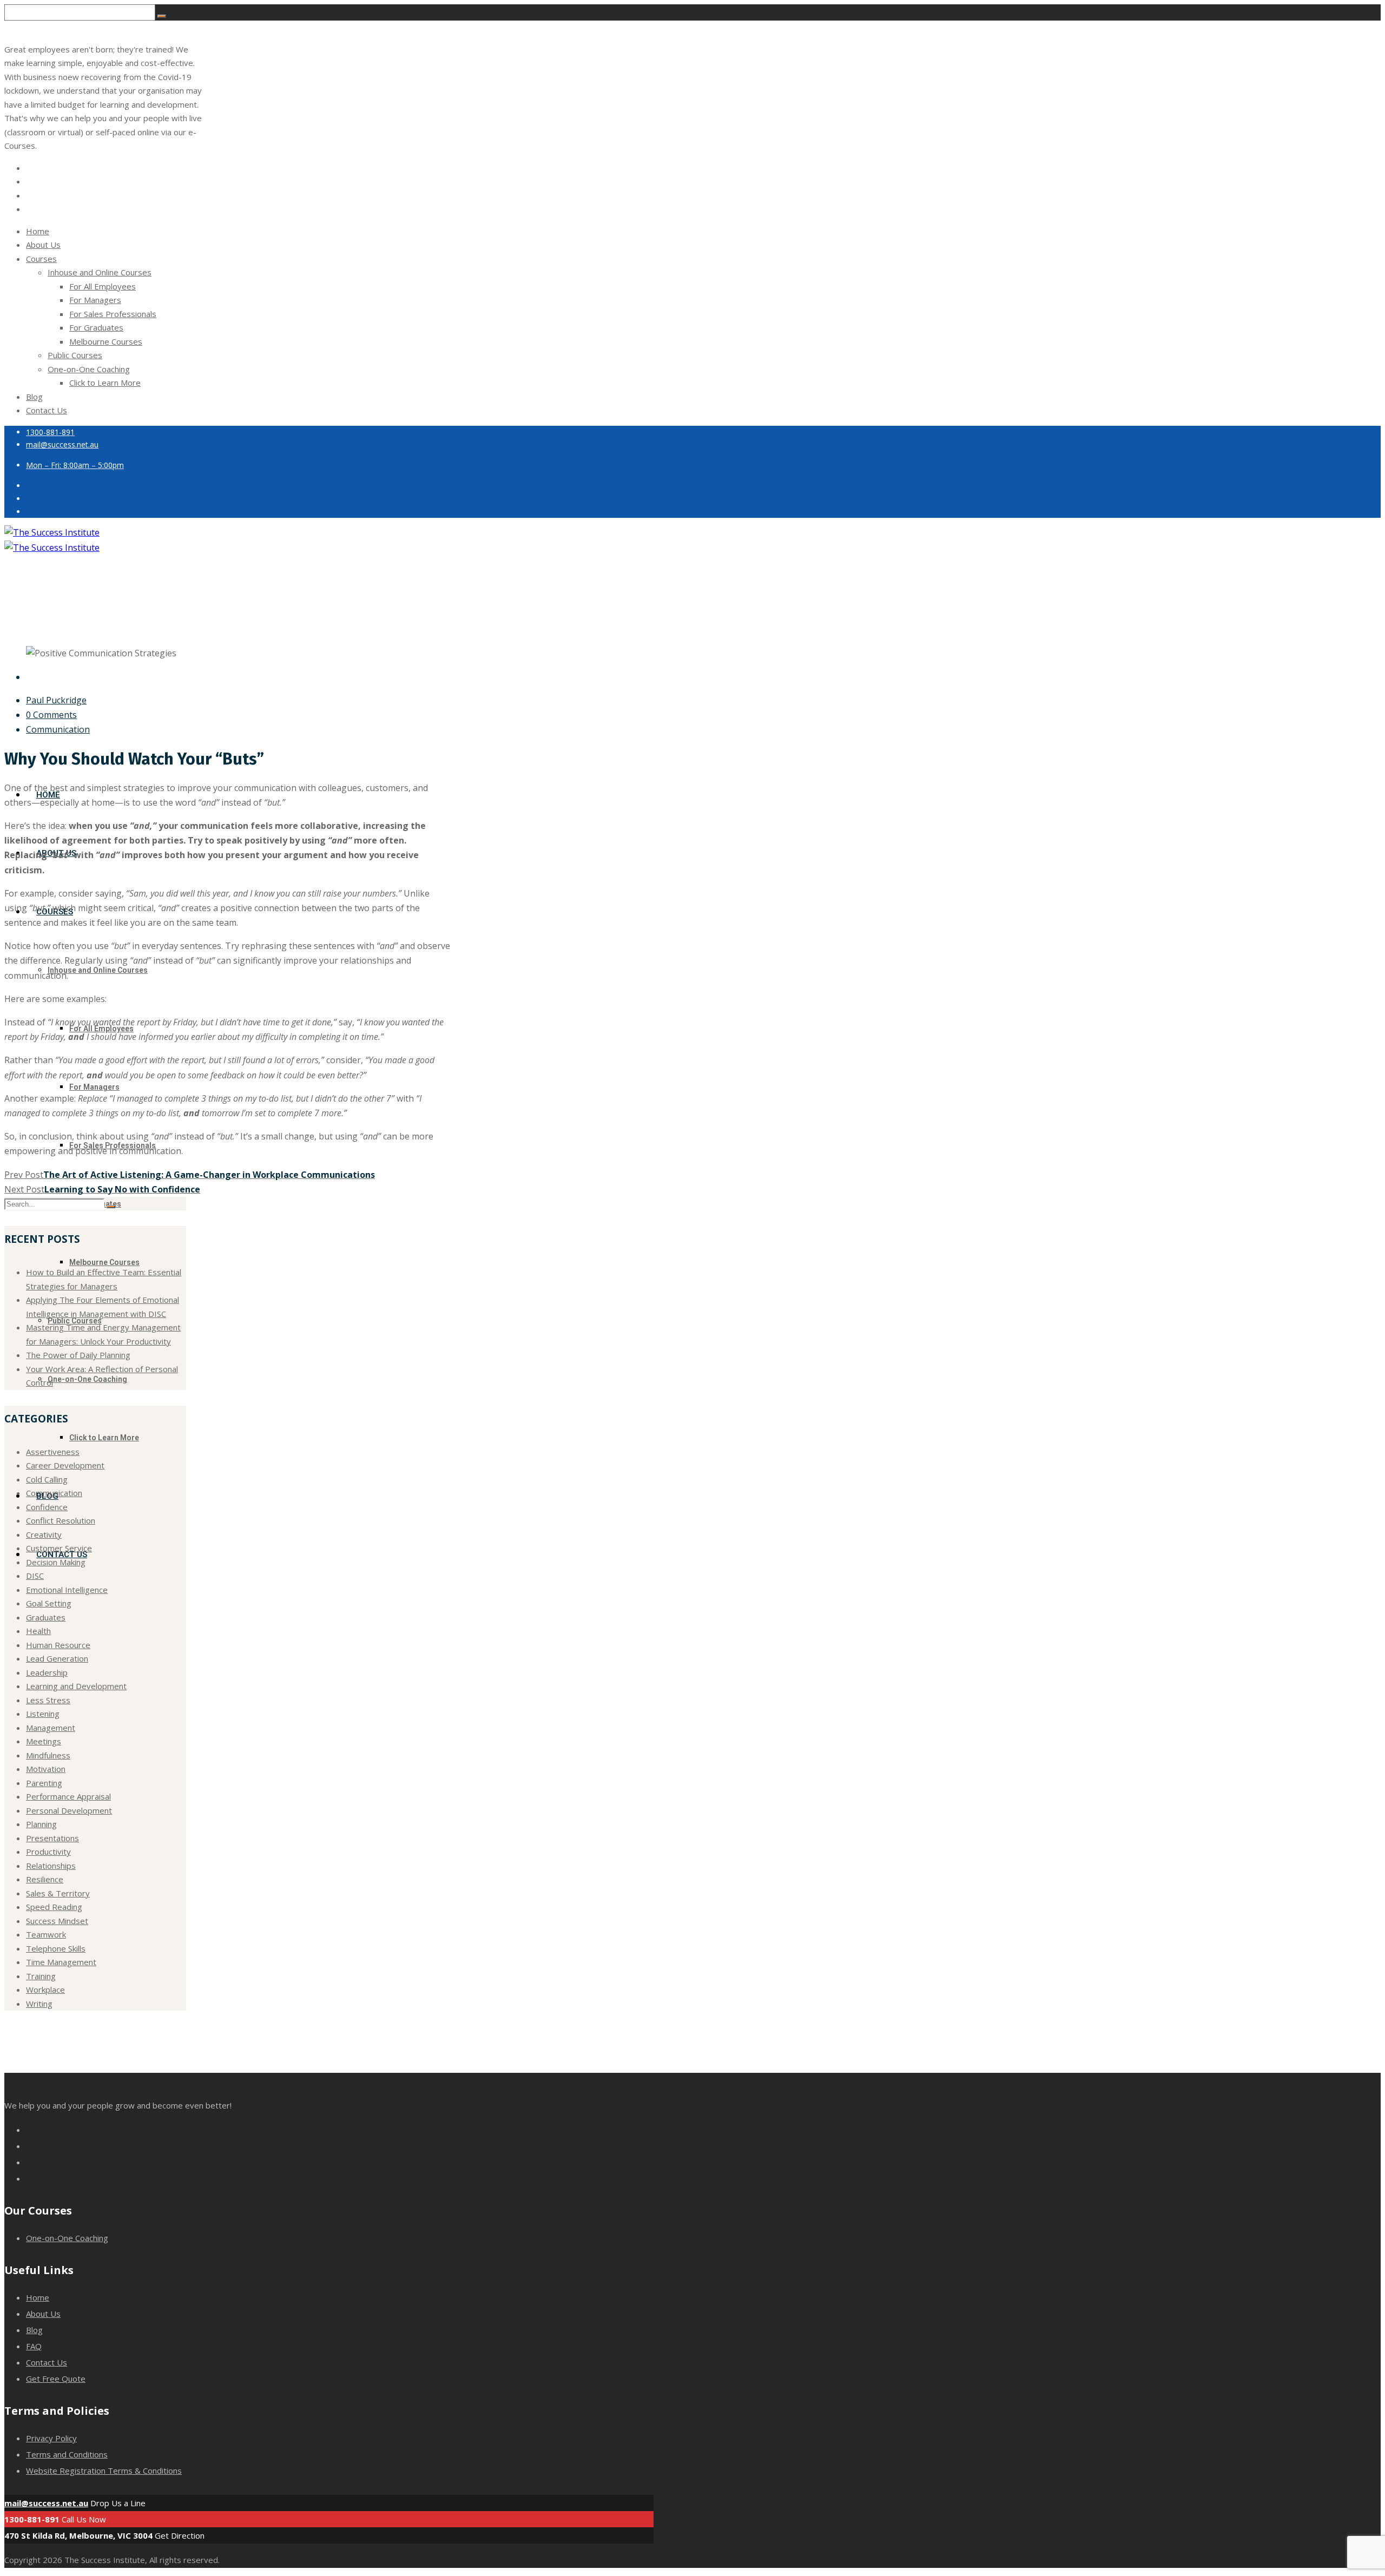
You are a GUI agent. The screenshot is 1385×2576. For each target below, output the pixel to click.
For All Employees (103, 286)
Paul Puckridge (56, 700)
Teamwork (46, 1934)
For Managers (95, 300)
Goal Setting (49, 1603)
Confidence (47, 1507)
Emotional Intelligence (67, 1590)
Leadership (47, 1672)
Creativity (44, 1534)
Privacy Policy (51, 2438)
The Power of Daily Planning (78, 1355)
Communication (58, 729)
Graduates (46, 1617)
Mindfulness (48, 1755)
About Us (43, 245)
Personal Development (69, 1810)
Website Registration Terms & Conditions (104, 2470)
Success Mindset (57, 1921)
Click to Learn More (105, 383)
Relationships (51, 1866)
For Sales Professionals (113, 314)
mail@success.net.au (46, 2503)
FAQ (34, 2346)
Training (41, 1976)
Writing (39, 2004)
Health (38, 1631)
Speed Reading (54, 1907)
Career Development (65, 1465)
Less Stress (48, 1700)
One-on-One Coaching (89, 369)
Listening (43, 1714)
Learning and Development (76, 1686)
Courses (41, 259)
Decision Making (56, 1562)
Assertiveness (53, 1452)
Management (51, 1728)
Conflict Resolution (61, 1520)
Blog (34, 397)
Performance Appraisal (68, 1796)
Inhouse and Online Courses (100, 272)
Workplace (45, 1989)
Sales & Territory (58, 1893)
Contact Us (47, 410)
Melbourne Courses (106, 341)
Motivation (46, 1769)
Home (38, 231)
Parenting (44, 1783)
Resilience (45, 1879)
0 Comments (51, 715)
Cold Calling (47, 1479)
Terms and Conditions (67, 2454)
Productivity (48, 1852)
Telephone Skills (56, 1948)
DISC (35, 1576)
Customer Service (59, 1548)
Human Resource (58, 1645)
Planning (41, 1824)
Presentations (52, 1838)
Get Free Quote (56, 2379)
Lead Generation (57, 1658)
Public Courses (75, 355)
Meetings (44, 1741)
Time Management (61, 1962)
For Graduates (96, 327)
